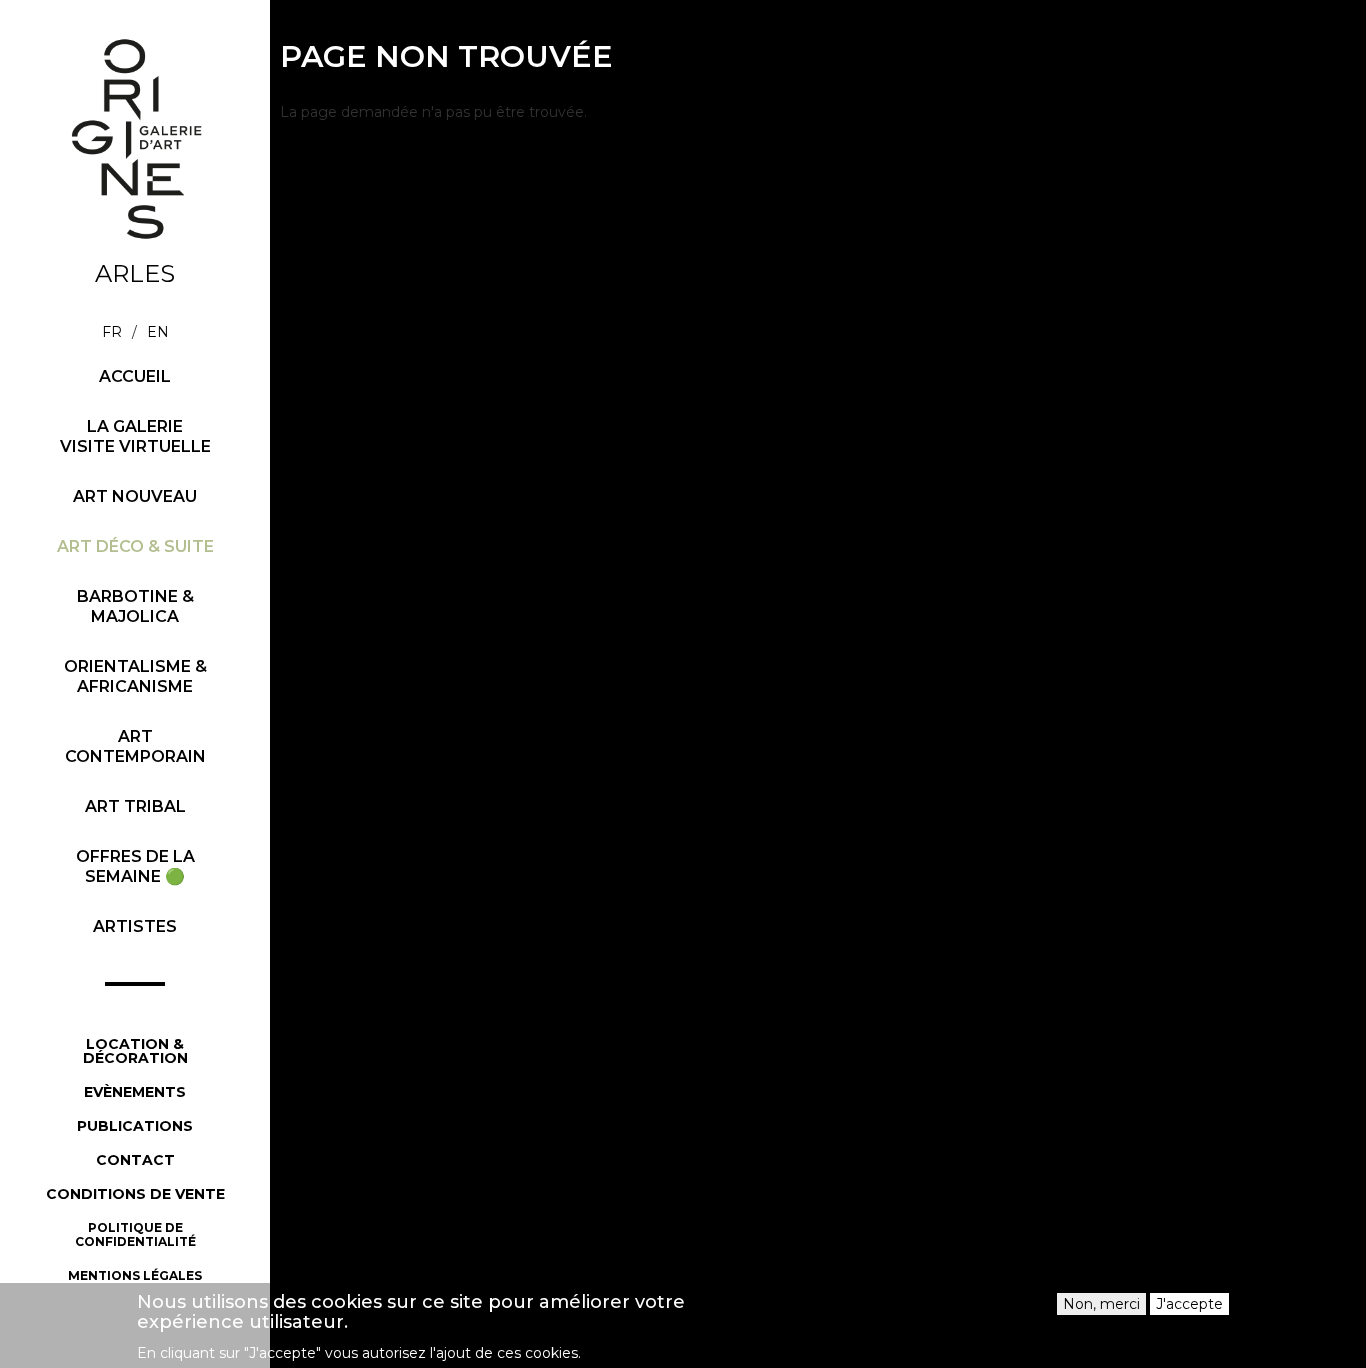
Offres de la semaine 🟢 (135, 866)
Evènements (135, 1092)
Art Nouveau (135, 496)
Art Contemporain (135, 746)
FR (112, 332)
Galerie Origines (150, 257)
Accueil (135, 376)
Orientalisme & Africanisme (135, 676)
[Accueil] (135, 139)
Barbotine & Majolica (135, 606)
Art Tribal (135, 806)
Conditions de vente (135, 1194)
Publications (135, 1126)
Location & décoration (135, 1051)
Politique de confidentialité (135, 1234)
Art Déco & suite (135, 546)
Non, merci (1101, 1304)
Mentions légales (135, 1275)
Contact (135, 1160)
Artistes (135, 926)
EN (158, 332)
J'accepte (1189, 1304)
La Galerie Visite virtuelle (135, 436)
